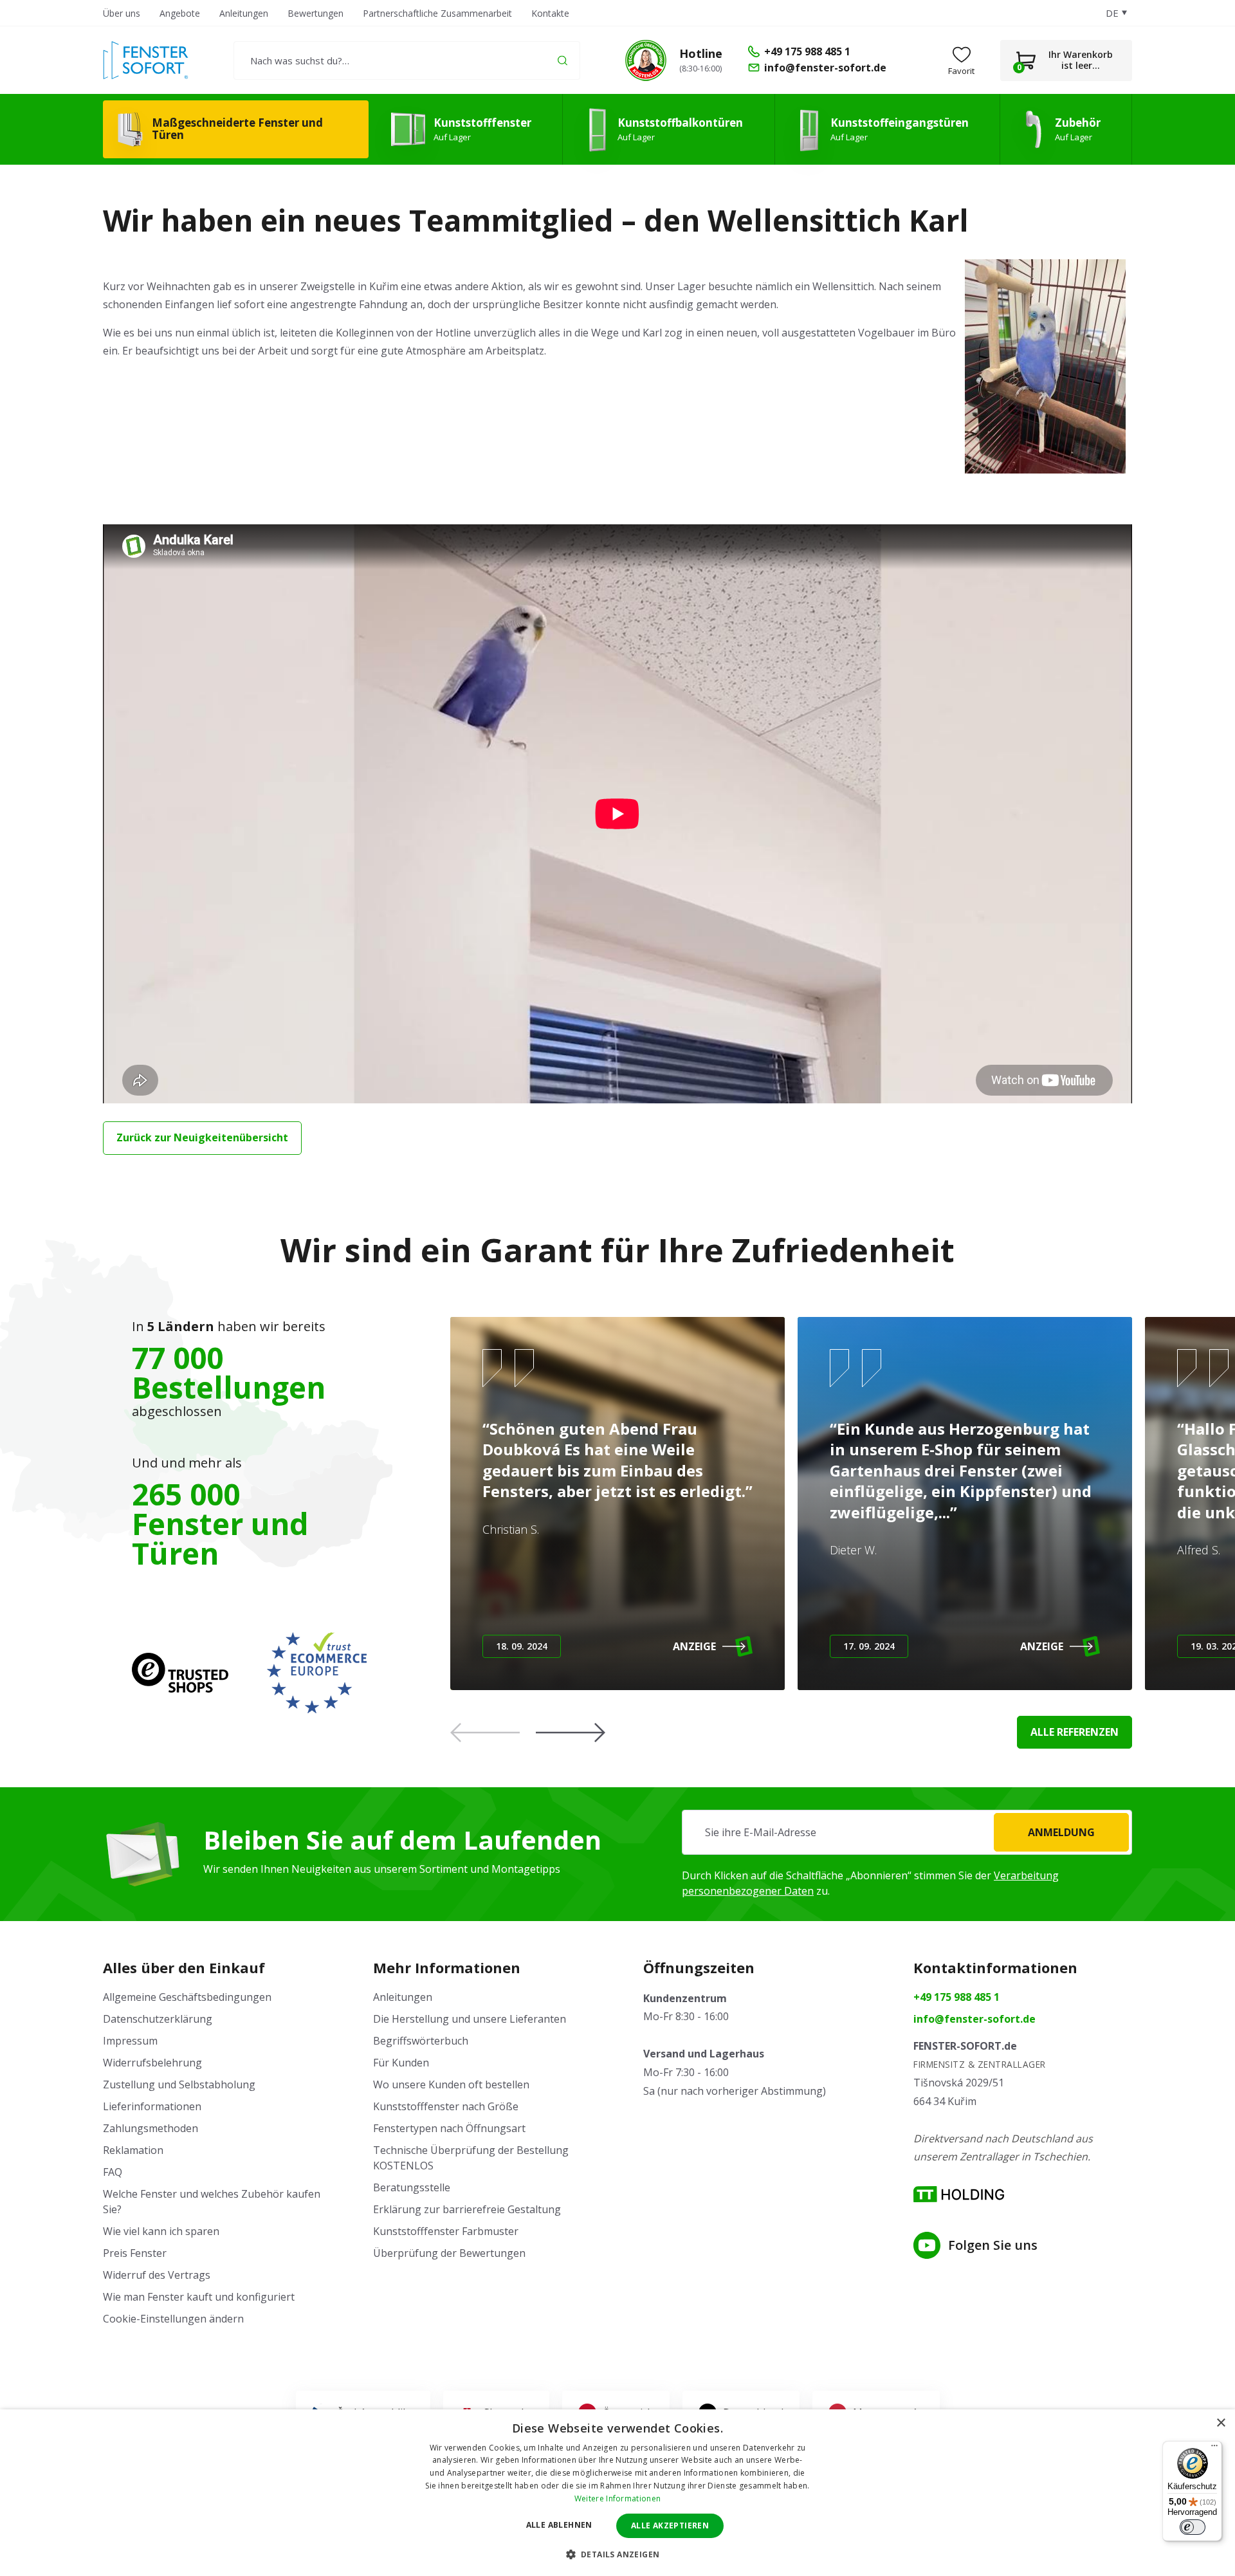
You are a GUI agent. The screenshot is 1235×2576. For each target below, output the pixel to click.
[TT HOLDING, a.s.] (959, 2194)
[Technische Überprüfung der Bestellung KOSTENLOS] (646, 60)
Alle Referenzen (1075, 1732)
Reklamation (133, 2150)
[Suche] (563, 60)
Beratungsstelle (412, 2187)
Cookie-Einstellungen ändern (173, 2319)
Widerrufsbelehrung (152, 2063)
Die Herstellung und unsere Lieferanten (470, 2019)
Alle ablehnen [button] (559, 2525)
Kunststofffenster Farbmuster (446, 2231)
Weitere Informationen (617, 2498)
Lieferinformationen (152, 2106)
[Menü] (1214, 2449)
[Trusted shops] (180, 1673)
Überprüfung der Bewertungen (449, 2253)
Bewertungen (316, 13)
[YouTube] (927, 2245)
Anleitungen (244, 13)
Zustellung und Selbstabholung (179, 2084)
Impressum (130, 2041)
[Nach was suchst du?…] (407, 60)
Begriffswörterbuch (421, 2041)
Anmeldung (1061, 1832)
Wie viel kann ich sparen (161, 2231)
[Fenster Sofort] (146, 60)
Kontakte (550, 13)
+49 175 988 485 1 (956, 1997)
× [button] (1221, 2423)
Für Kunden (401, 2063)
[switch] (1193, 2527)
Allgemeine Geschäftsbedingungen (187, 1997)
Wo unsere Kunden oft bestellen (451, 2084)
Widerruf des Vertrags (157, 2275)
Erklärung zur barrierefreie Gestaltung (467, 2209)
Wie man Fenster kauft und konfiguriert (199, 2297)
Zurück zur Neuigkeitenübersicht (202, 1137)
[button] (571, 1733)
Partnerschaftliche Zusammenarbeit (437, 13)
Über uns (122, 13)
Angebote (180, 13)
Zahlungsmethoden (151, 2128)
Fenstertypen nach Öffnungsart (449, 2128)
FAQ (113, 2172)
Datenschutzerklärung (158, 2019)
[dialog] (617, 2493)
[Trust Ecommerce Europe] (317, 1673)
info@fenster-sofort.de (974, 2019)
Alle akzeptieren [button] (670, 2525)
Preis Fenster (135, 2253)
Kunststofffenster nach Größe (446, 2106)
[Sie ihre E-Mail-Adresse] (907, 1832)
